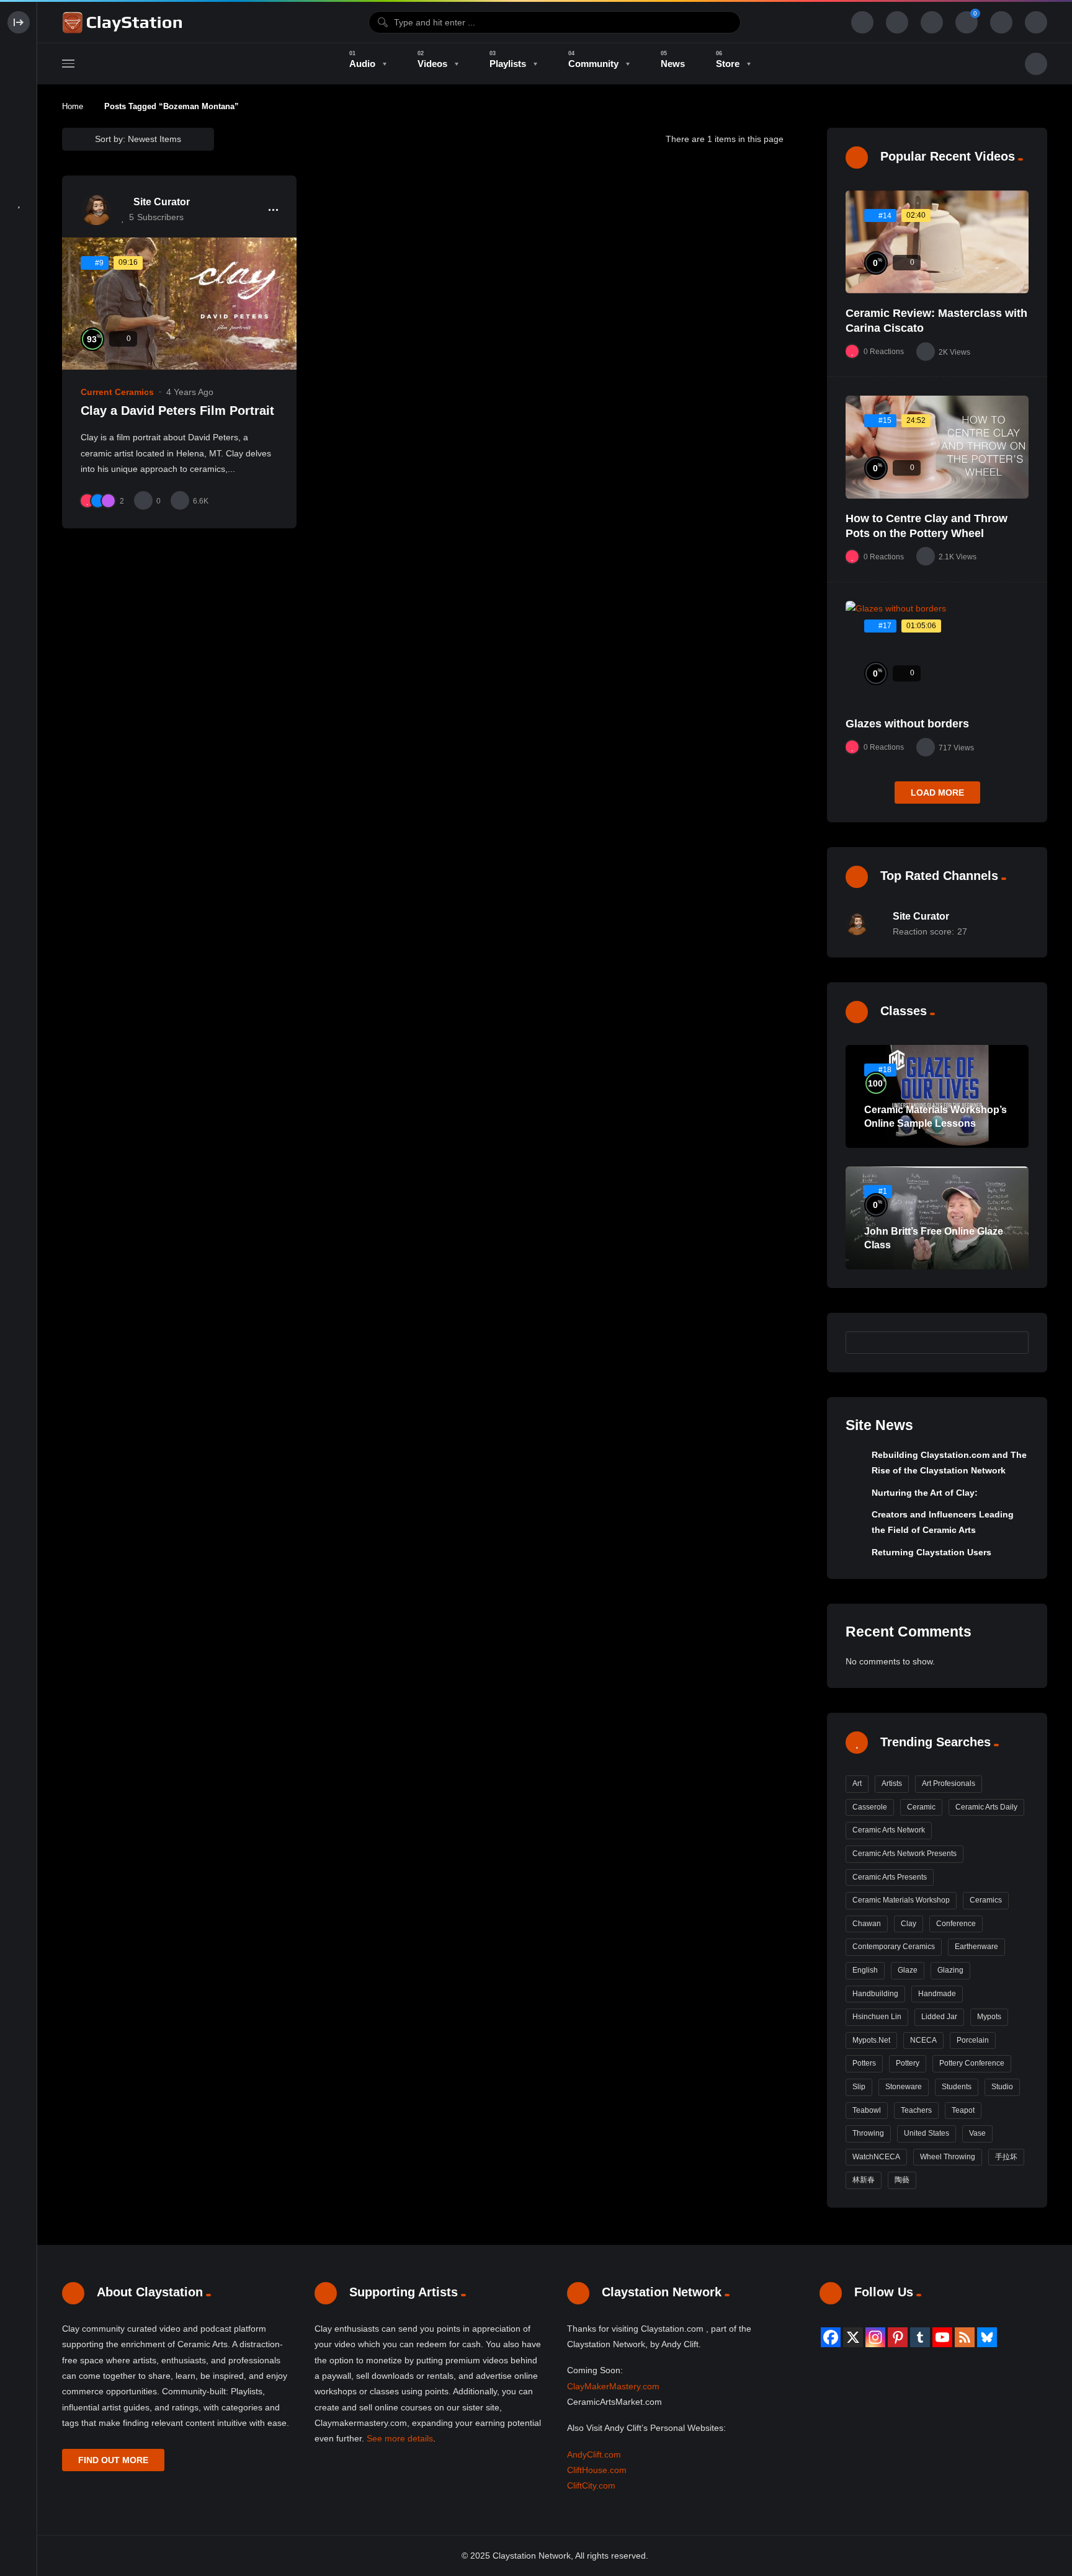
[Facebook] (831, 2337)
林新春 (864, 2180)
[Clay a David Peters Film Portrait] (179, 303)
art (857, 1783)
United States (927, 2133)
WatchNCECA (876, 2157)
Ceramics (986, 1900)
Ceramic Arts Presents (890, 1877)
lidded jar (939, 2017)
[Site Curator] (96, 210)
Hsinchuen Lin (877, 2017)
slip (859, 2087)
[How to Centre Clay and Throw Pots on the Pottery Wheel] (937, 447)
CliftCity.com (591, 2485)
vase (977, 2133)
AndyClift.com (594, 2454)
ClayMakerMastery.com (613, 2386)
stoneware (904, 2087)
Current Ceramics (117, 392)
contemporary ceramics (894, 1947)
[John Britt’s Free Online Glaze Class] (937, 1218)
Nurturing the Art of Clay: (925, 1493)
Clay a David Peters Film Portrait (177, 411)
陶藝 (902, 2180)
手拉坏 (1006, 2157)
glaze (908, 1970)
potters (864, 2063)
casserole (870, 1807)
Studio (1002, 2087)
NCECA (923, 2040)
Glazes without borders (907, 724)
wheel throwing (948, 2157)
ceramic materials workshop (901, 1900)
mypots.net (871, 2040)
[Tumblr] (920, 2337)
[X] (853, 2337)
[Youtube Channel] (942, 2337)
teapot (963, 2110)
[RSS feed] (965, 2337)
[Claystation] (124, 22)
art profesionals (949, 1783)
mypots (989, 2017)
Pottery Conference (972, 2063)
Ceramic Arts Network (889, 1830)
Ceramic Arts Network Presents (904, 1854)
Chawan (867, 1924)
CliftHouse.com (597, 2470)
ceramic (921, 1807)
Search (1013, 1342)
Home (73, 106)
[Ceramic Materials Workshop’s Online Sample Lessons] (937, 1096)
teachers (916, 2110)
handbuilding (875, 1994)
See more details (400, 2438)
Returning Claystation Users (931, 1552)
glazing (950, 1970)
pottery (908, 2063)
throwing (868, 2133)
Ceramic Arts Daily (986, 1807)
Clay (909, 1924)
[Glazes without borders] (937, 652)
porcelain (973, 2040)
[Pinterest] (898, 2337)
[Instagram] (875, 2337)
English (865, 1970)
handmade (937, 1994)
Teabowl (867, 2110)
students (957, 2087)
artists (892, 1783)
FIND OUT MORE (113, 2460)
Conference (956, 1924)
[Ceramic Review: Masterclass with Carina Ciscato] (937, 242)
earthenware (976, 1947)
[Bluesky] (987, 2337)
